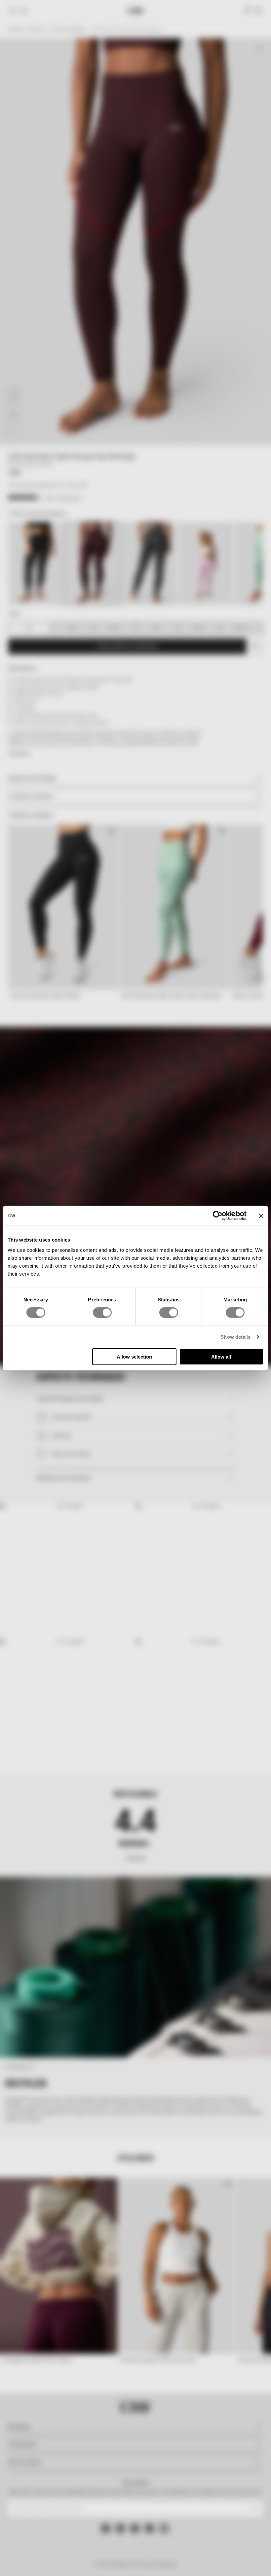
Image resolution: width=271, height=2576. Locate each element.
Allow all (221, 1357)
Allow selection (134, 1357)
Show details (235, 1337)
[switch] (102, 1312)
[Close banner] (261, 1215)
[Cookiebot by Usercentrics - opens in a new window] (218, 1215)
